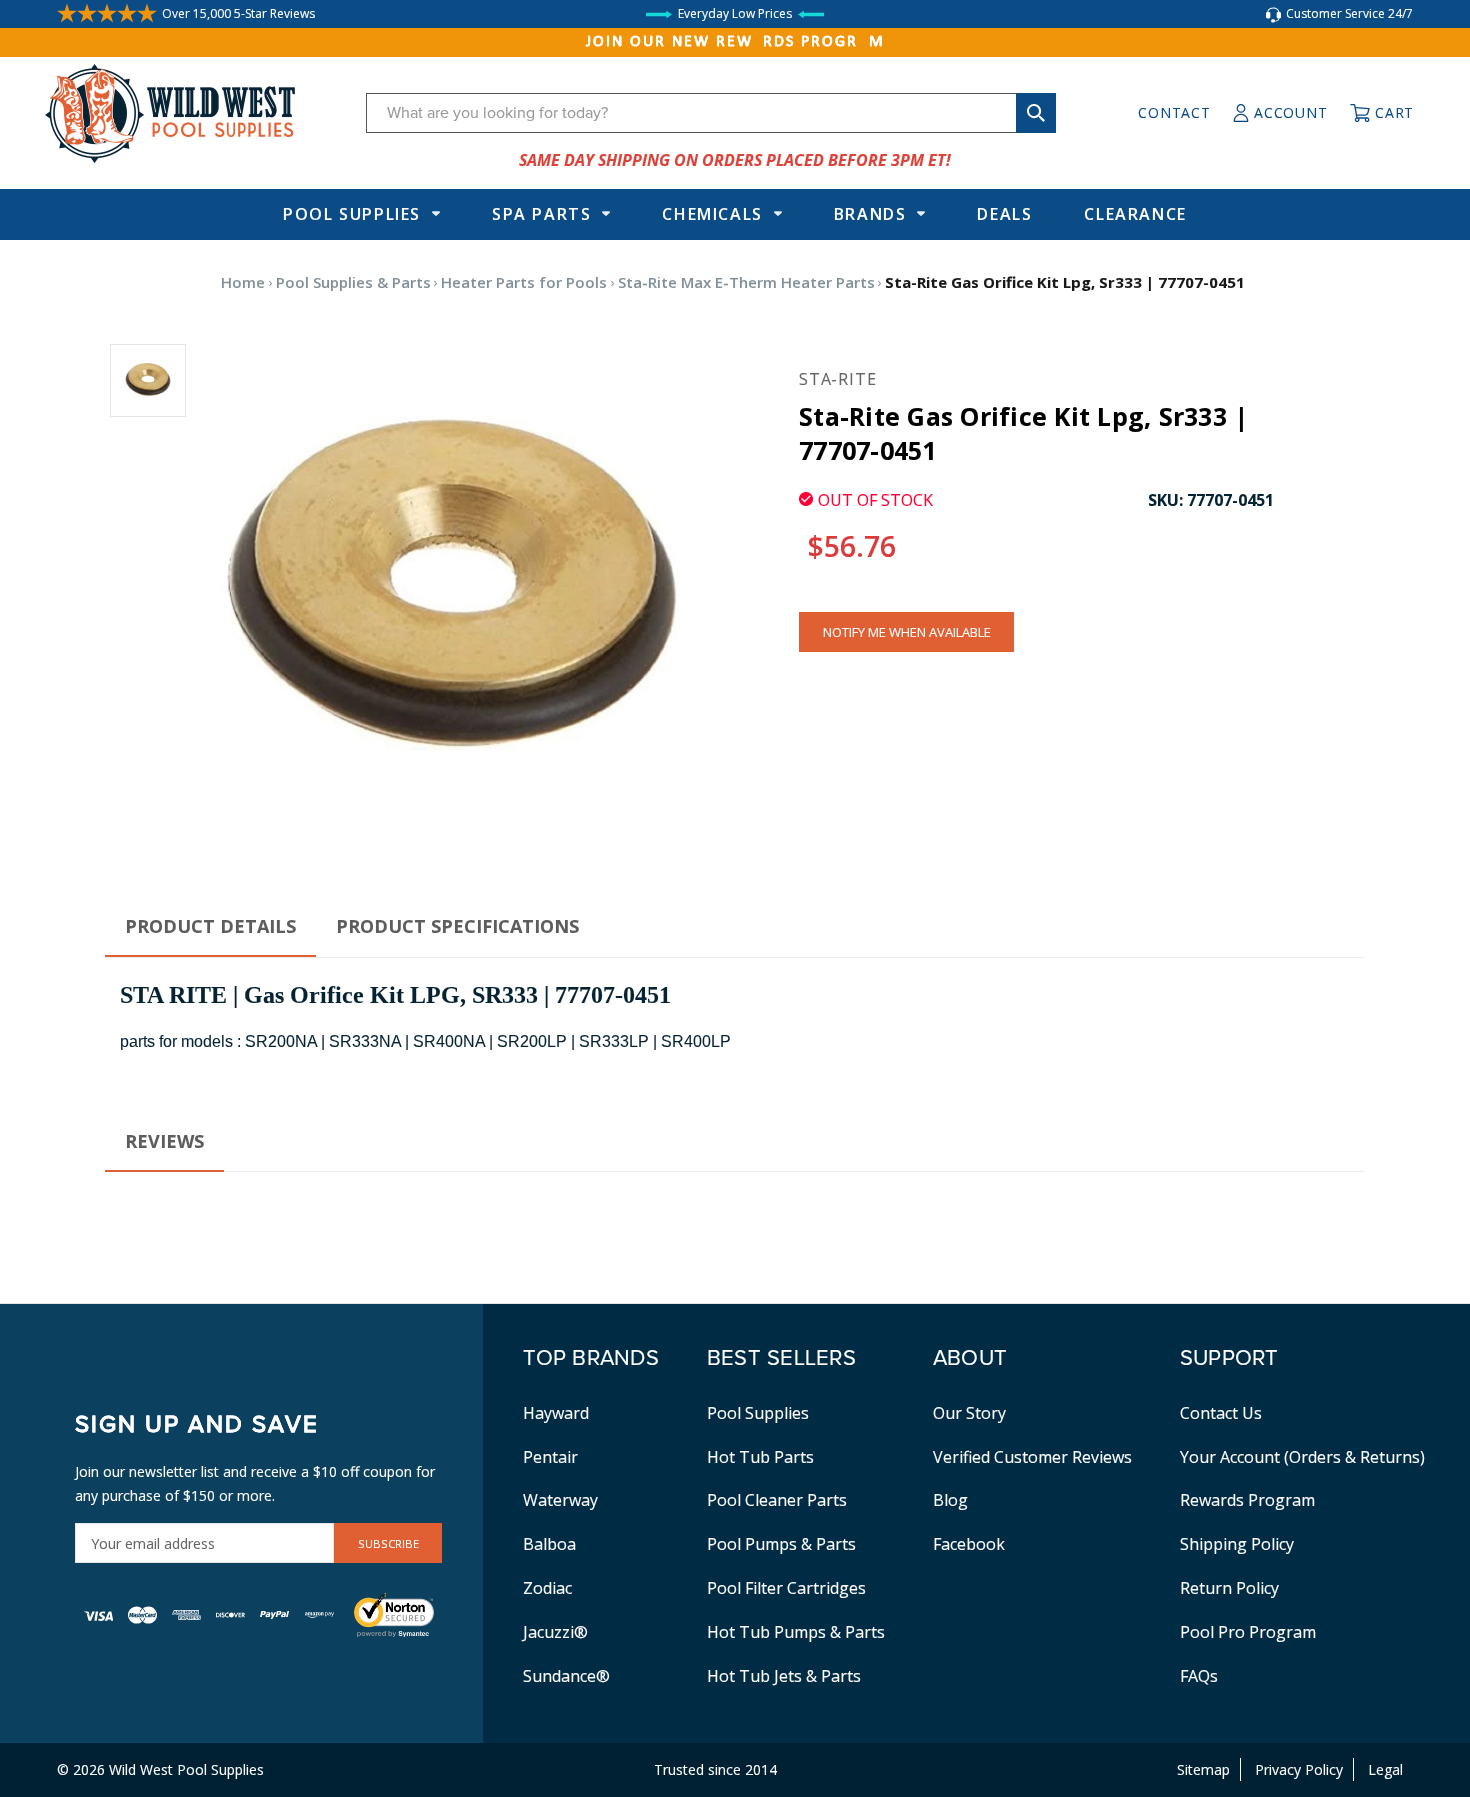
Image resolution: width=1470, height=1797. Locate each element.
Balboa (549, 1544)
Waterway (560, 1500)
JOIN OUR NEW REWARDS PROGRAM (735, 42)
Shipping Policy (1237, 1544)
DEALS (1004, 214)
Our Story (969, 1413)
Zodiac (547, 1588)
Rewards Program (1247, 1500)
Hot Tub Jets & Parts (784, 1676)
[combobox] (711, 113)
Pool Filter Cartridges (786, 1588)
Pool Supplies (352, 214)
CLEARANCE (1135, 214)
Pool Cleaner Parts (777, 1500)
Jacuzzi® (555, 1632)
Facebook (969, 1544)
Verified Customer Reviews (1032, 1457)
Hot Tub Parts (760, 1457)
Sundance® (566, 1676)
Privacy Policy (1299, 1769)
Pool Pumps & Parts (781, 1544)
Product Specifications (457, 926)
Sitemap (1203, 1769)
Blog (950, 1500)
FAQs (1199, 1676)
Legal (1385, 1769)
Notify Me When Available (907, 632)
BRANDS (870, 214)
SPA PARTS (541, 214)
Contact (1174, 112)
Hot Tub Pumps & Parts (796, 1632)
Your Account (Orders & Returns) (1302, 1457)
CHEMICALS (712, 214)
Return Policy (1229, 1588)
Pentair (550, 1457)
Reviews (164, 1141)
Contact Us (1221, 1413)
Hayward (556, 1413)
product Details (210, 926)
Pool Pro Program (1248, 1632)
